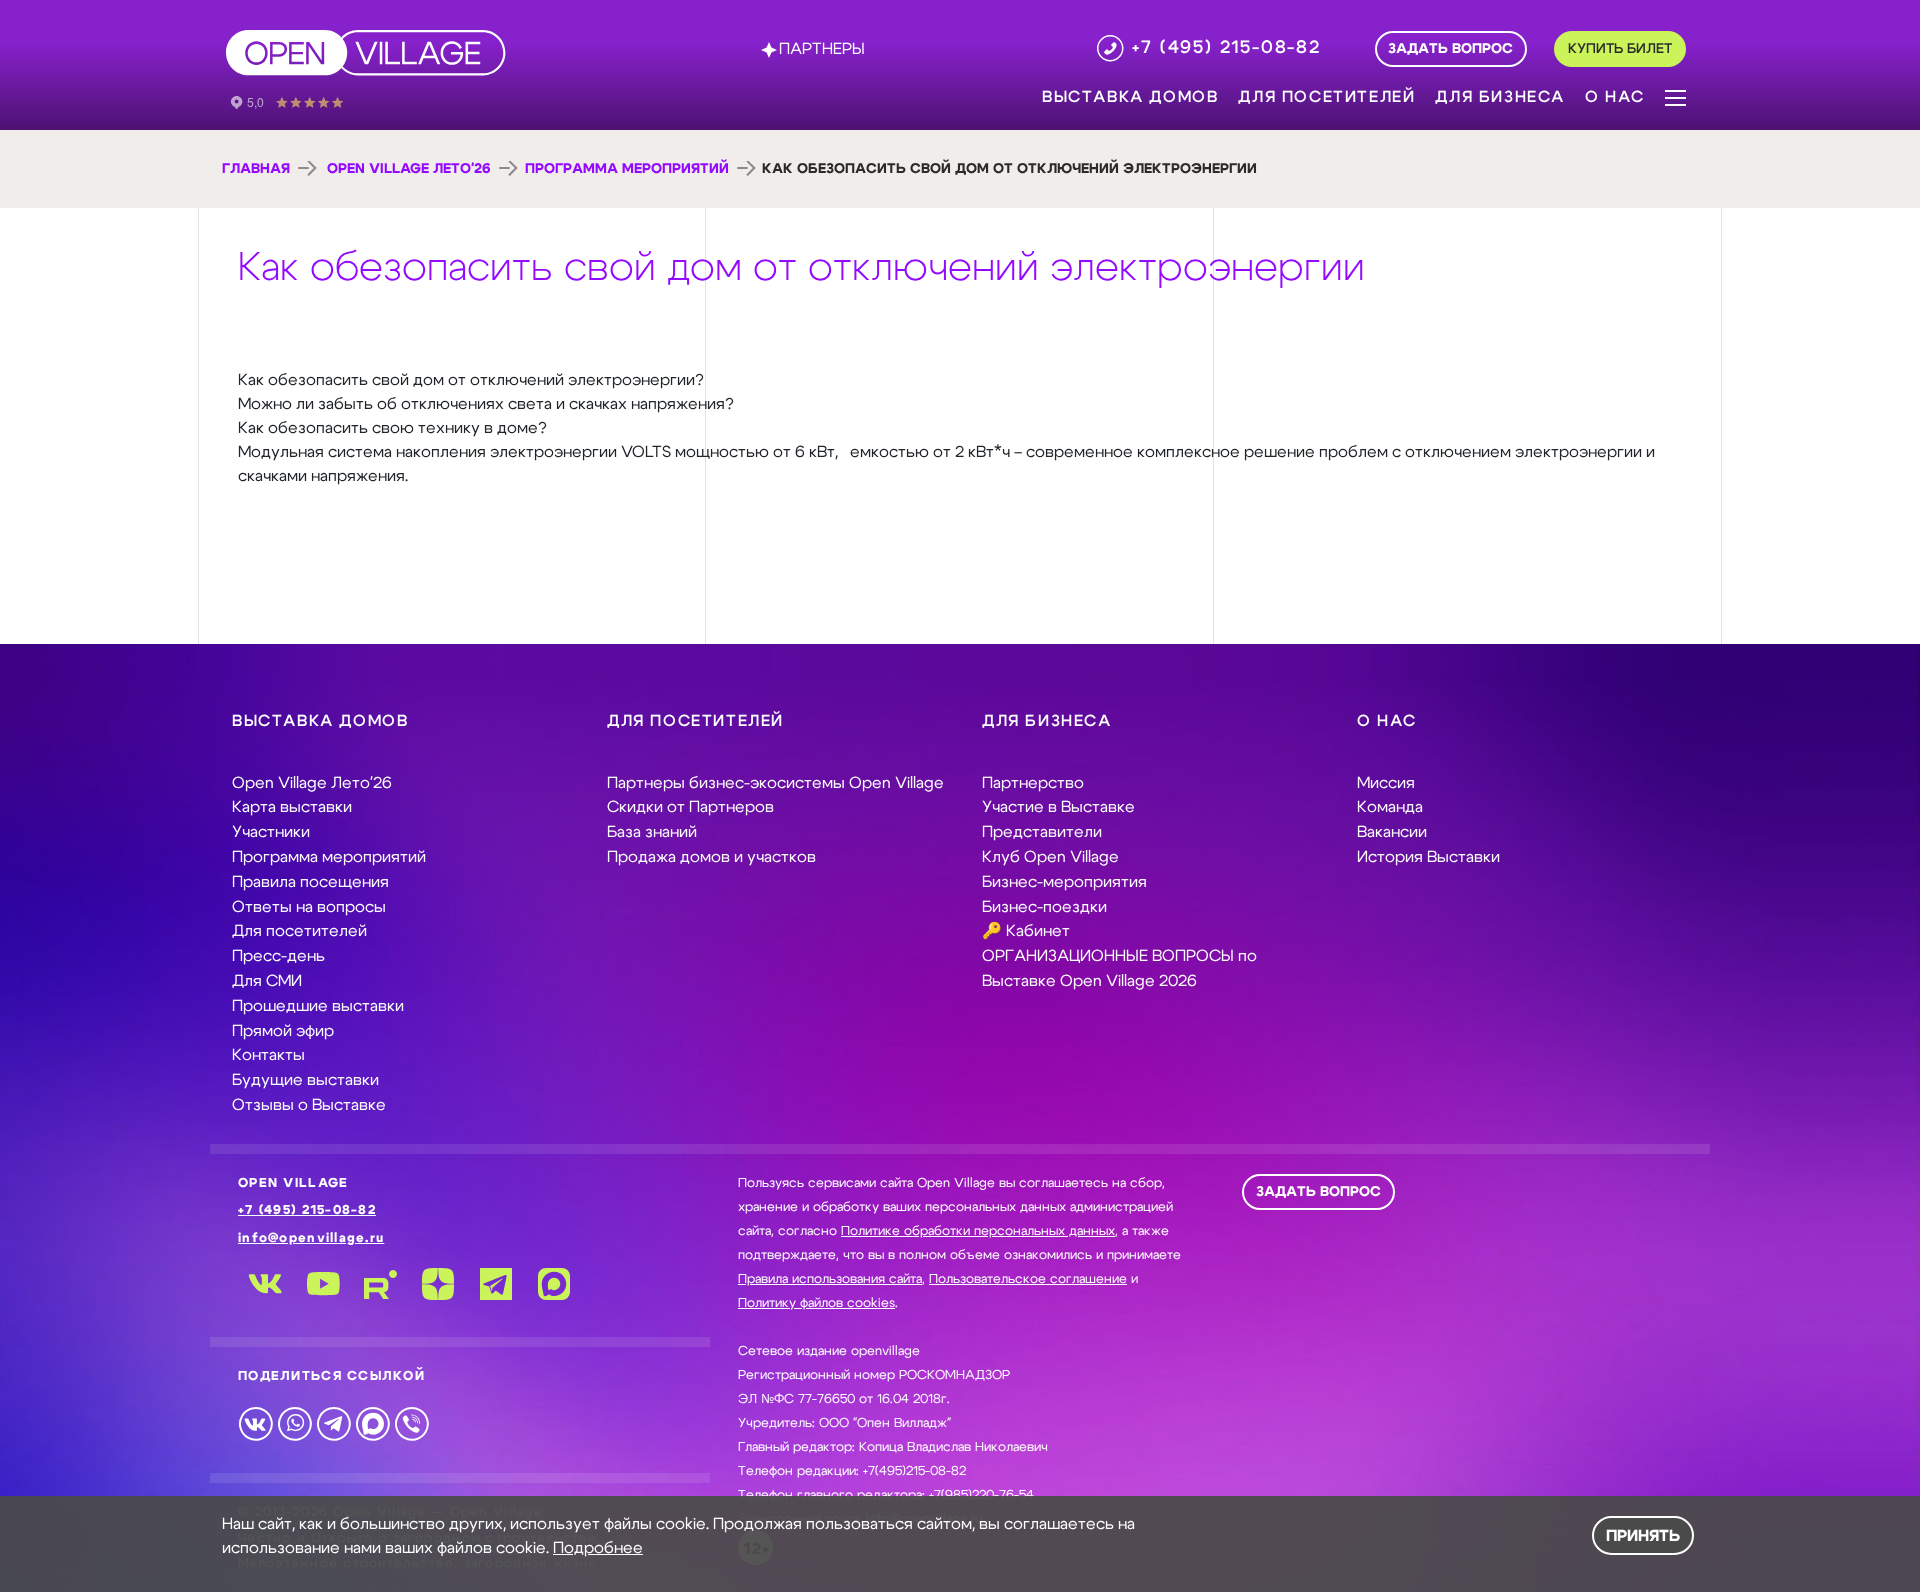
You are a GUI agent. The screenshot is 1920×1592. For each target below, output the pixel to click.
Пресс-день (278, 956)
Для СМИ (267, 981)
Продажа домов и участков (711, 857)
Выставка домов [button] (1130, 97)
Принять (1643, 1536)
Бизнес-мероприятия (1064, 882)
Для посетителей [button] (1326, 97)
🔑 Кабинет (1026, 931)
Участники (271, 832)
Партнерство (1033, 783)
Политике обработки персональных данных (978, 1231)
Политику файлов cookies (816, 1303)
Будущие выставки (305, 1080)
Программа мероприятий (627, 169)
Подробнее (598, 1548)
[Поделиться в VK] (255, 1423)
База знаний (652, 832)
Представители (1042, 832)
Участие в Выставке (1058, 807)
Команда (1390, 807)
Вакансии (1392, 832)
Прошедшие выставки (318, 1006)
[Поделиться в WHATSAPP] (294, 1423)
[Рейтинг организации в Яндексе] (301, 101)
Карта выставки (292, 807)
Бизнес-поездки (1044, 907)
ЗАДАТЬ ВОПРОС (1318, 1192)
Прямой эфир (283, 1031)
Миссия (1386, 783)
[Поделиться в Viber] (411, 1423)
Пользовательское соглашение (1028, 1279)
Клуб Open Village (1050, 857)
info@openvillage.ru (311, 1238)
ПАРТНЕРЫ (822, 49)
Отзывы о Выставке (309, 1105)
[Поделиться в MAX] (372, 1423)
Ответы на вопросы (309, 907)
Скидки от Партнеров (690, 807)
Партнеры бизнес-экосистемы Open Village (775, 783)
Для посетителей (299, 931)
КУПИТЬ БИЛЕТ (1620, 49)
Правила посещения (310, 882)
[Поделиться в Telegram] (333, 1423)
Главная (256, 169)
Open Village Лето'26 (409, 169)
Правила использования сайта (830, 1279)
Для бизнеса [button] (1500, 97)
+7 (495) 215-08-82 (307, 1210)
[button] (1675, 96)
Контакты (268, 1055)
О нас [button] (1615, 97)
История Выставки (1428, 857)
